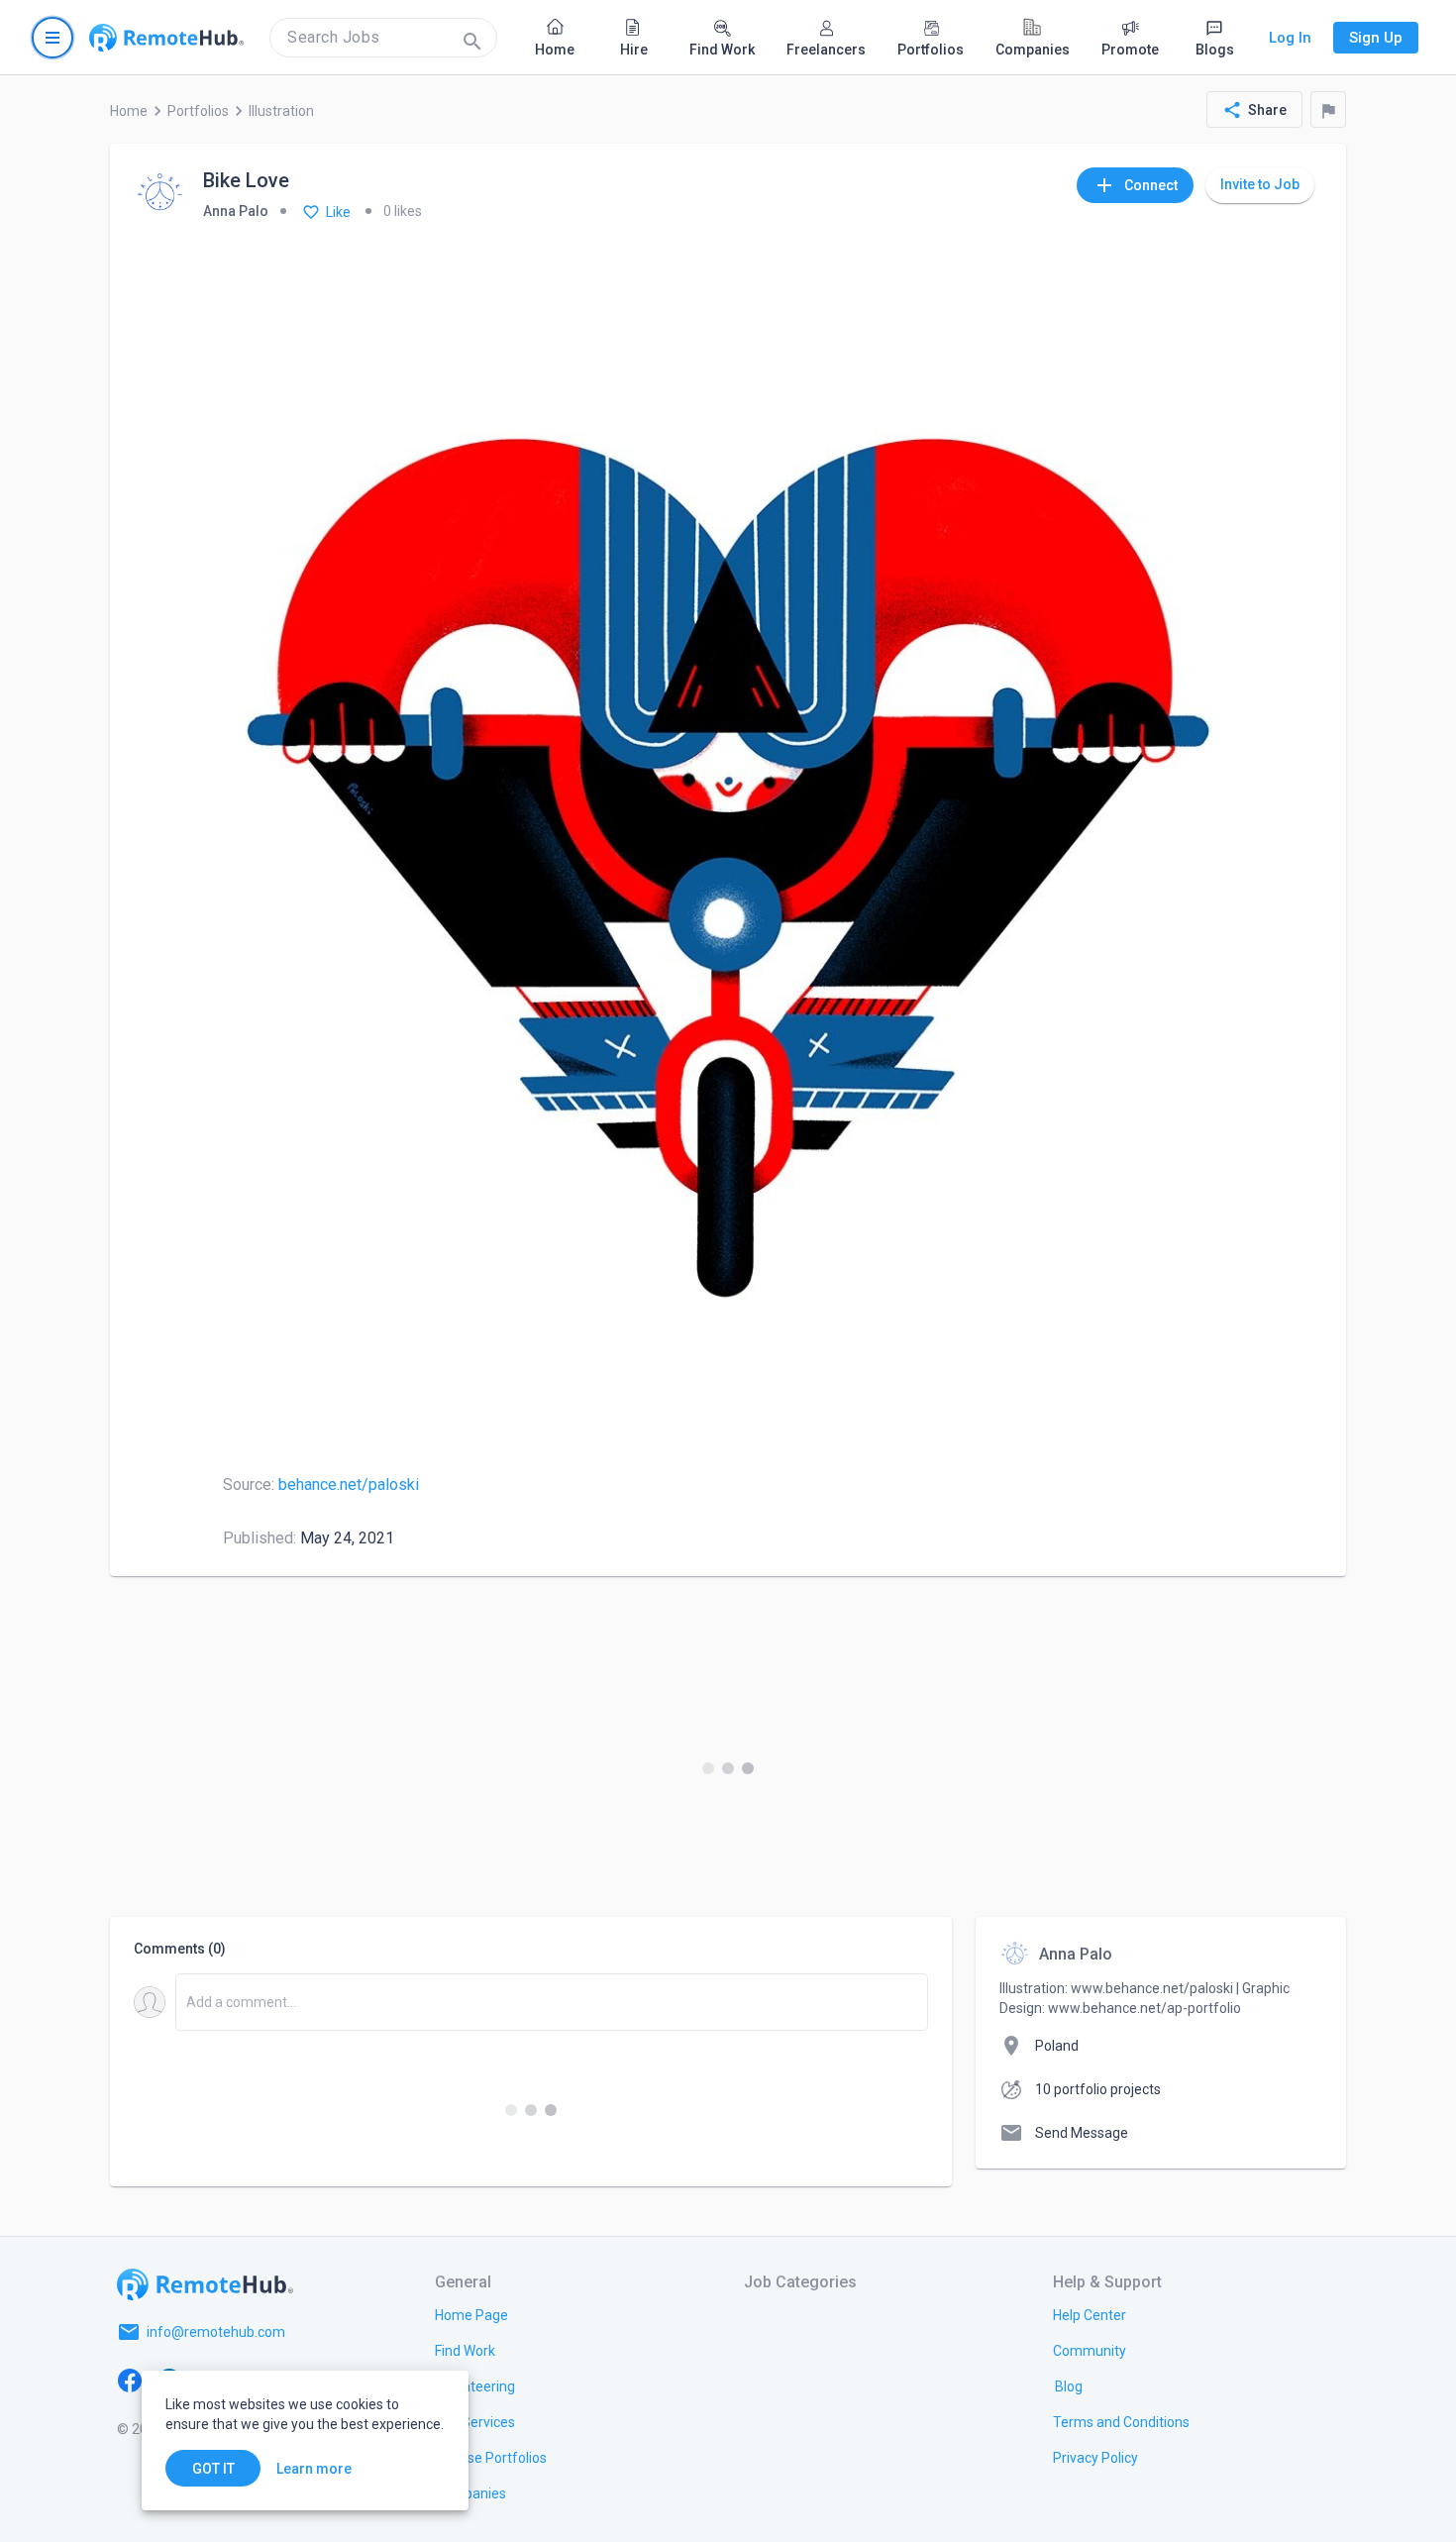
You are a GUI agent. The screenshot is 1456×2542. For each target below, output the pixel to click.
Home (129, 111)
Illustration (281, 111)
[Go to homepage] (166, 38)
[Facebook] (130, 2380)
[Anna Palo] (160, 196)
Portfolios (198, 111)
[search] (383, 38)
